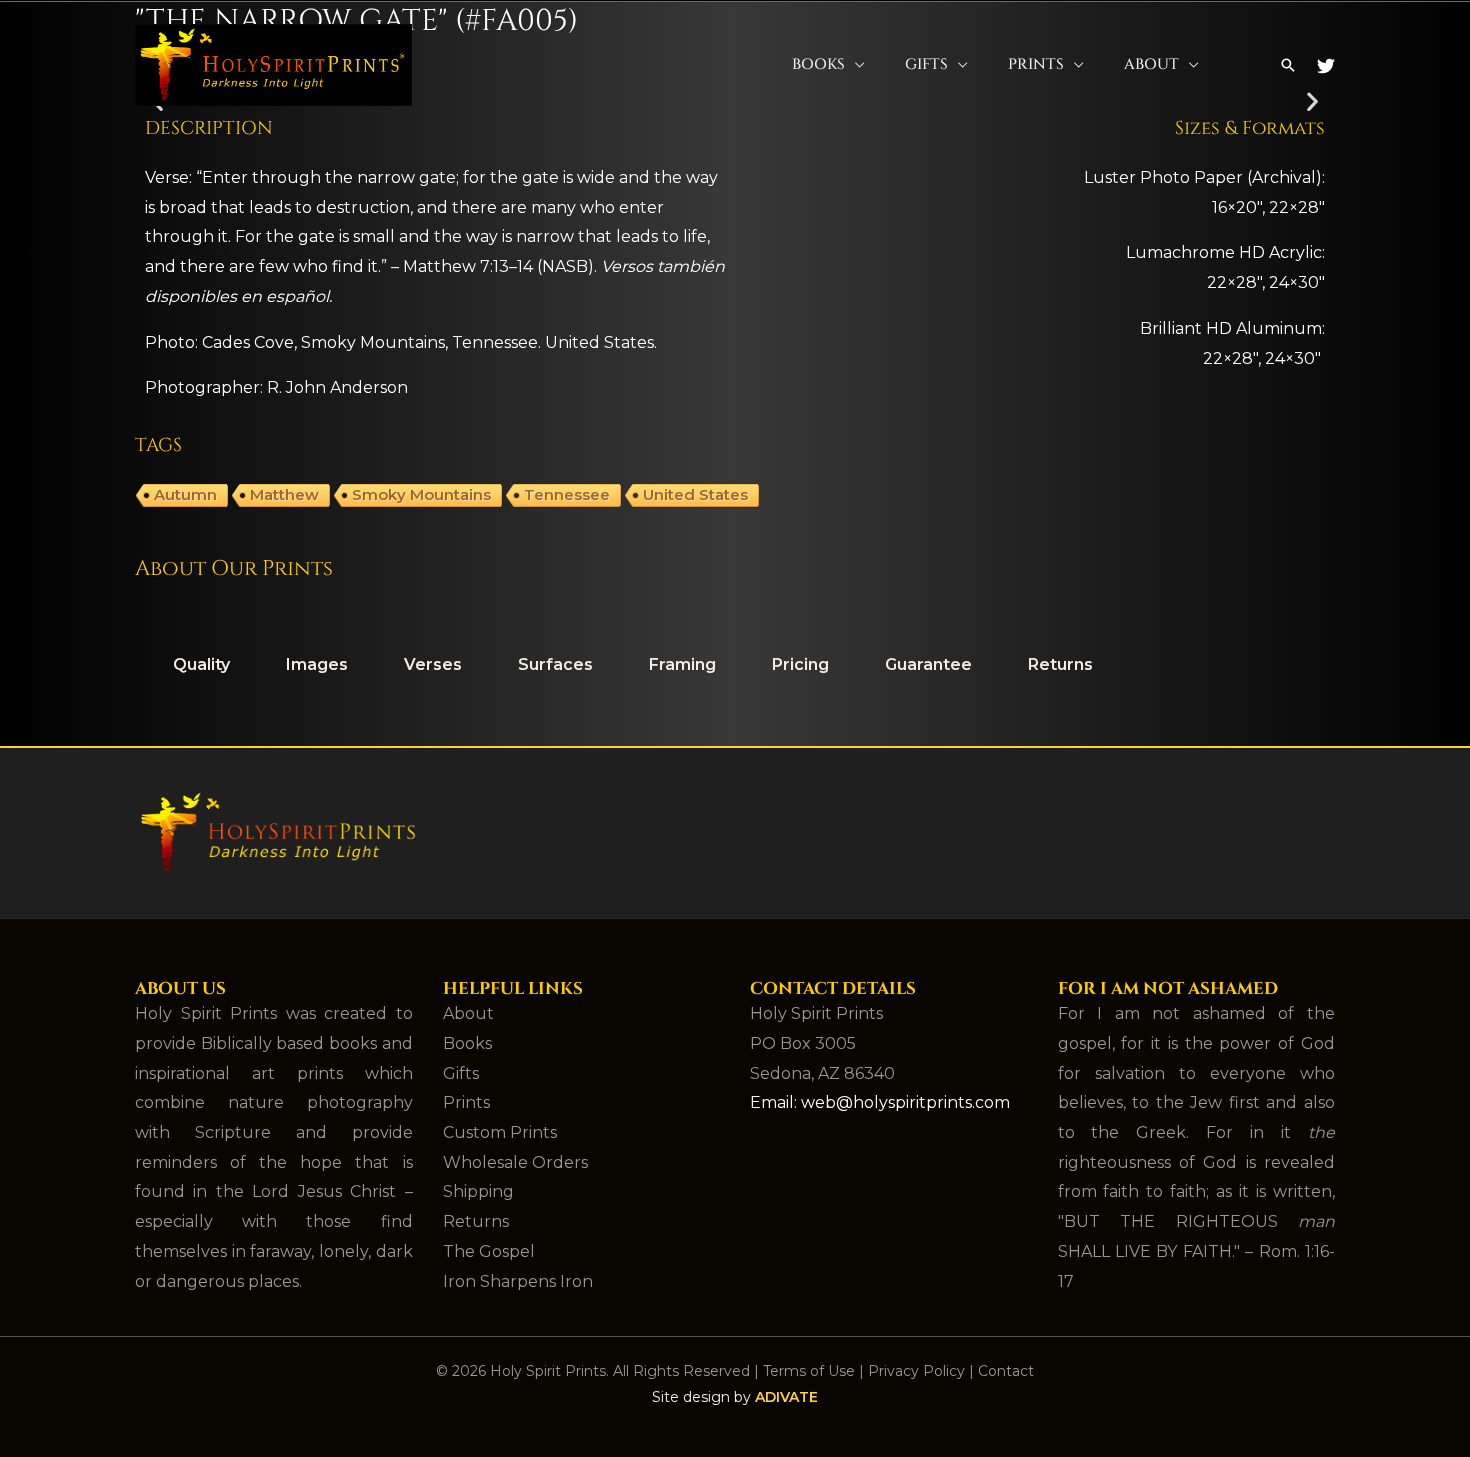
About (1151, 64)
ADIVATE (786, 1397)
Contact (1006, 1371)
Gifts (926, 64)
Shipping (478, 1191)
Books (818, 64)
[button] (1288, 65)
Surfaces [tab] (555, 664)
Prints (1036, 64)
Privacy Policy (916, 1371)
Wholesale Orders (515, 1162)
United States (695, 494)
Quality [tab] (201, 664)
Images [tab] (317, 664)
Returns (476, 1221)
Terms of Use (809, 1371)
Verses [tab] (433, 664)
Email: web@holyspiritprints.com (880, 1102)
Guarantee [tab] (928, 664)
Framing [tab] (682, 664)
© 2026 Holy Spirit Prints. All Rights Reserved (593, 1371)
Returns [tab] (1060, 664)
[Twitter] (1326, 66)
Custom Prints (500, 1132)
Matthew (284, 494)
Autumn (185, 494)
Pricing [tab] (800, 664)
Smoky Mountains (421, 494)
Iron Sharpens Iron (518, 1281)
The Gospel (489, 1251)
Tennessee (567, 494)
